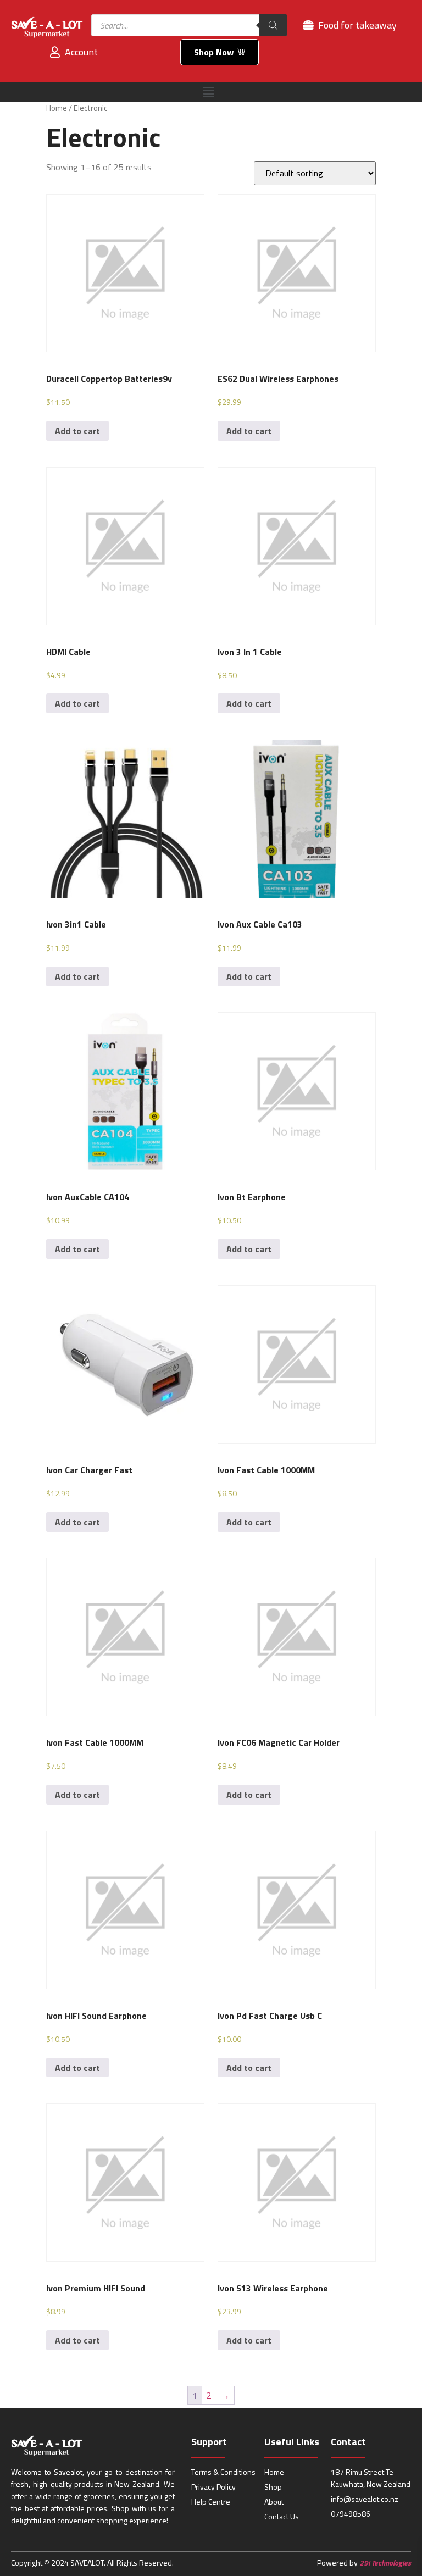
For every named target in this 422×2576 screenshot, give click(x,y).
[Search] (273, 25)
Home (57, 108)
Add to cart (77, 431)
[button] (208, 92)
